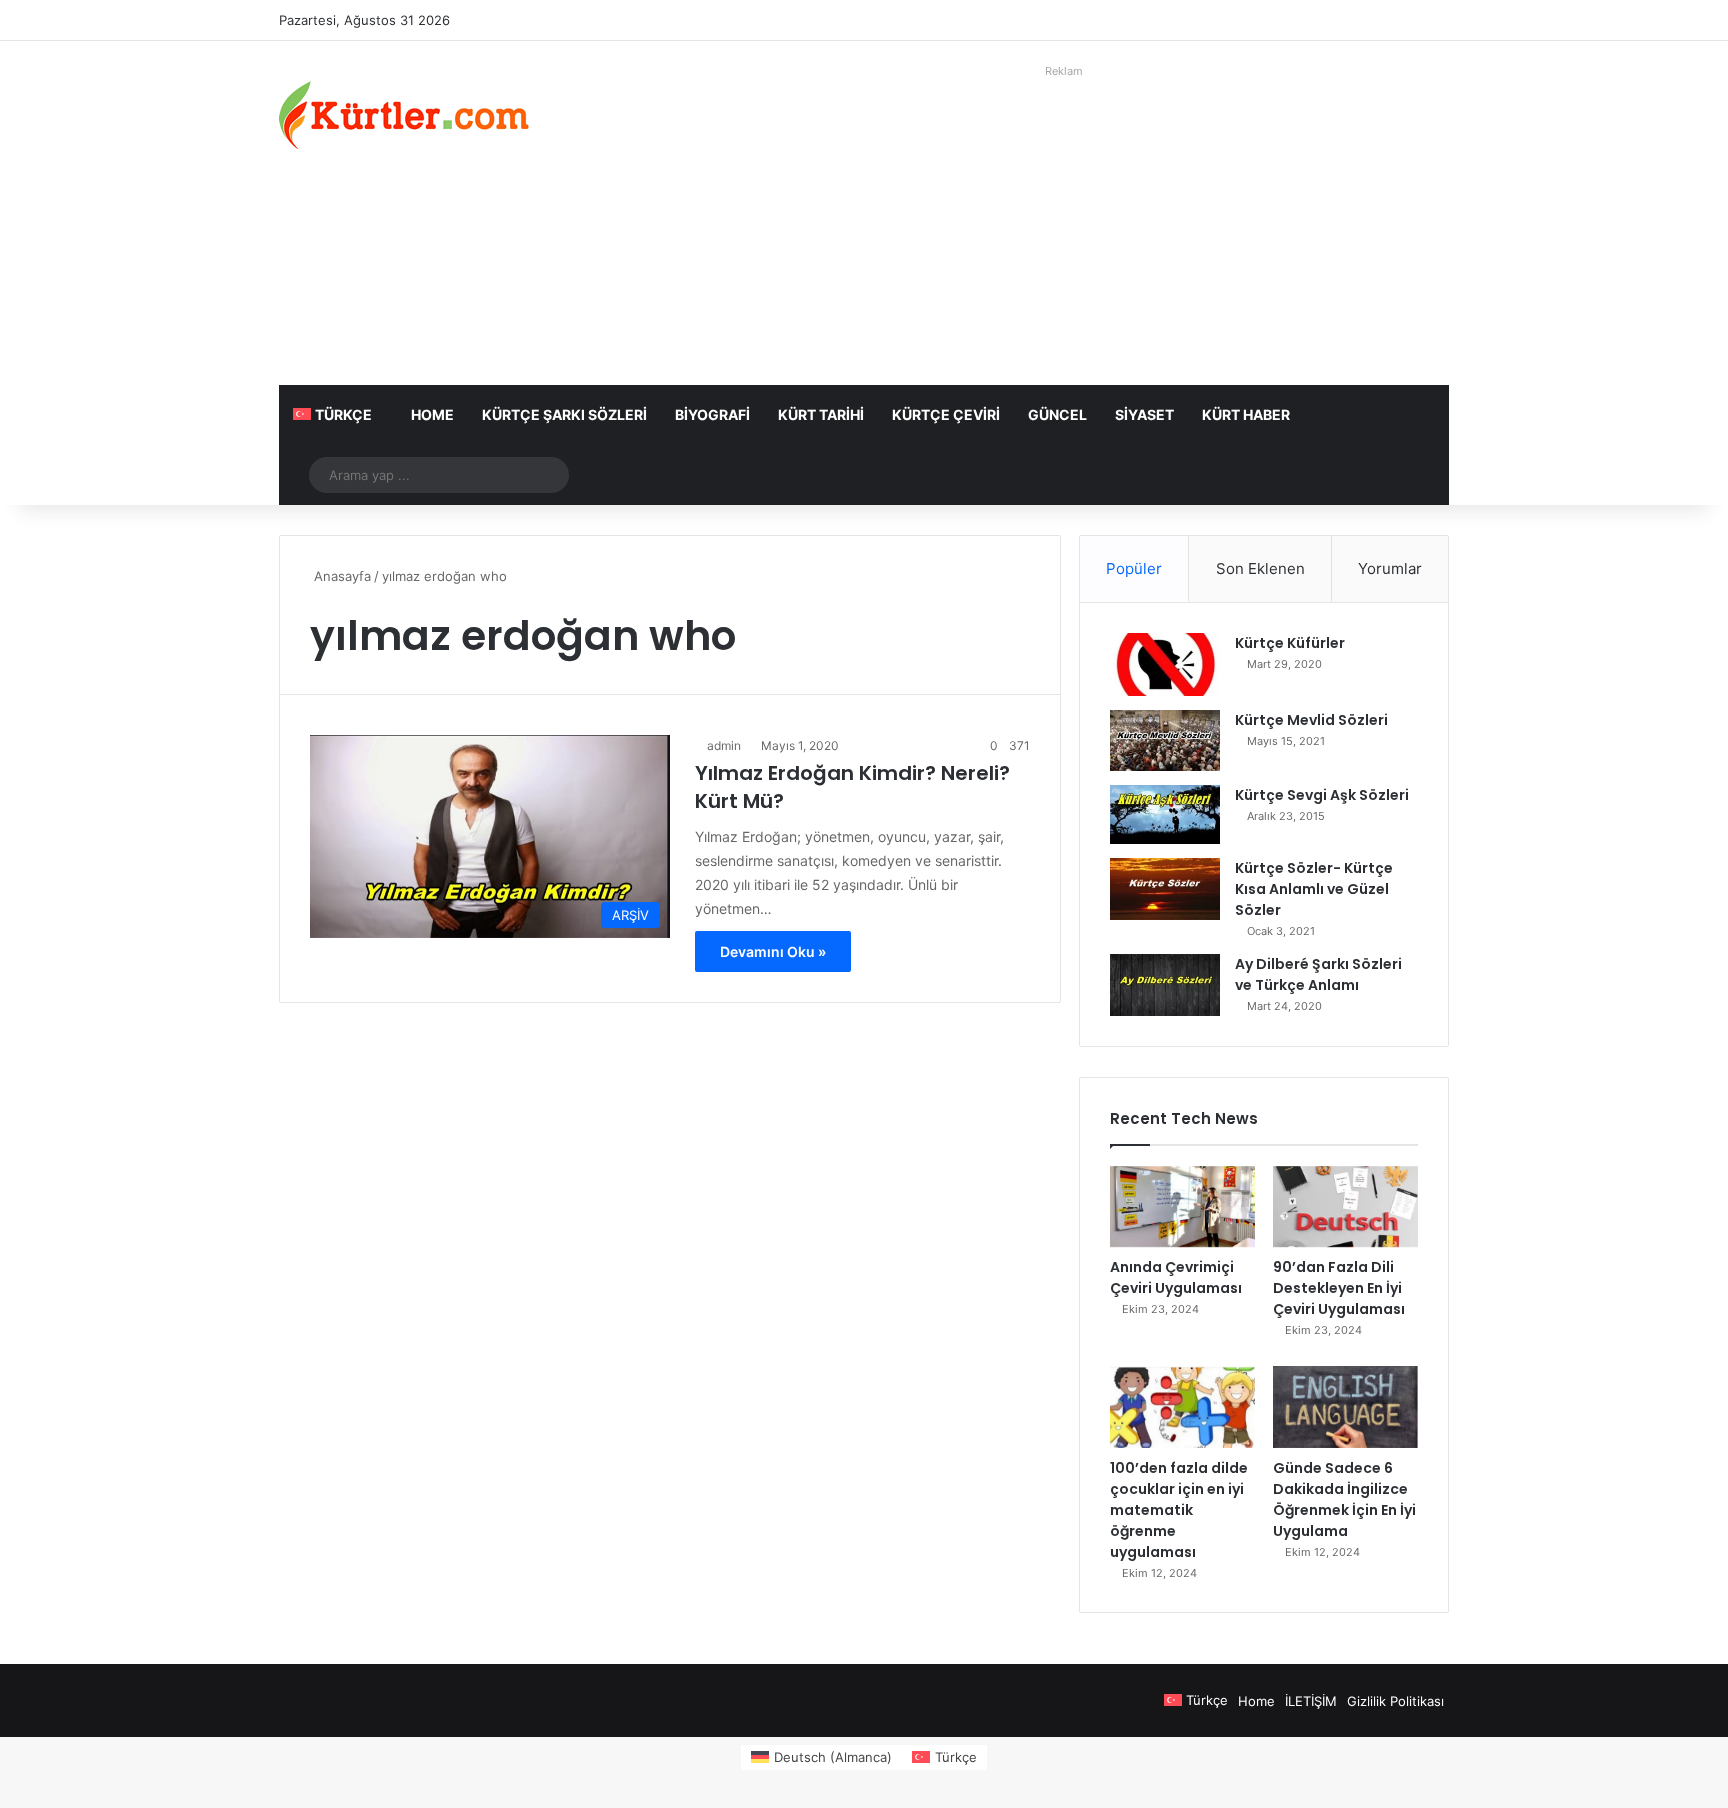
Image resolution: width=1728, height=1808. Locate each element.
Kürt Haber (1246, 414)
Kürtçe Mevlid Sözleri (1311, 720)
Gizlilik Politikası (1395, 1701)
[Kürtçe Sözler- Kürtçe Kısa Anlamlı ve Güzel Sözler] (1165, 889)
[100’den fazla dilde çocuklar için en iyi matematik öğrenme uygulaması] (1182, 1407)
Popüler (1134, 568)
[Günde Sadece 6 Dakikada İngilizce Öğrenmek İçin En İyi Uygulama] (1345, 1407)
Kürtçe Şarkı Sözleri (564, 414)
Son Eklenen (1260, 568)
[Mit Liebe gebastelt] (404, 115)
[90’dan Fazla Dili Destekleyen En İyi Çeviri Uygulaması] (1345, 1207)
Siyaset (1144, 414)
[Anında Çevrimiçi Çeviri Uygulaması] (1182, 1207)
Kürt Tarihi (821, 414)
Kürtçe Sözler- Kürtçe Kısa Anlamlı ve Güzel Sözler (1314, 889)
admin (724, 745)
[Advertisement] (1064, 225)
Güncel (1057, 414)
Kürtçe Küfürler (1290, 643)
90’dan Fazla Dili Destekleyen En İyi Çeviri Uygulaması (1339, 1288)
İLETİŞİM (1311, 1701)
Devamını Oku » (773, 951)
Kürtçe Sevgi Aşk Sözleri (1322, 795)
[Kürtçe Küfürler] (1165, 664)
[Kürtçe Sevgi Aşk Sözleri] (1165, 814)
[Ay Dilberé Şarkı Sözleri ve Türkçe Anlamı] (1165, 985)
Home (432, 414)
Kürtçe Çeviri (946, 414)
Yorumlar (1390, 568)
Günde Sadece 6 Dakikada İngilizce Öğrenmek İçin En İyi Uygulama (1344, 1499)
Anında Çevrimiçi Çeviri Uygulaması (1176, 1277)
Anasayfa (340, 576)
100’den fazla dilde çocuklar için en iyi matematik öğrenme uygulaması (1179, 1510)
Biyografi (712, 414)
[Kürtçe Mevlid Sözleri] (1165, 740)
